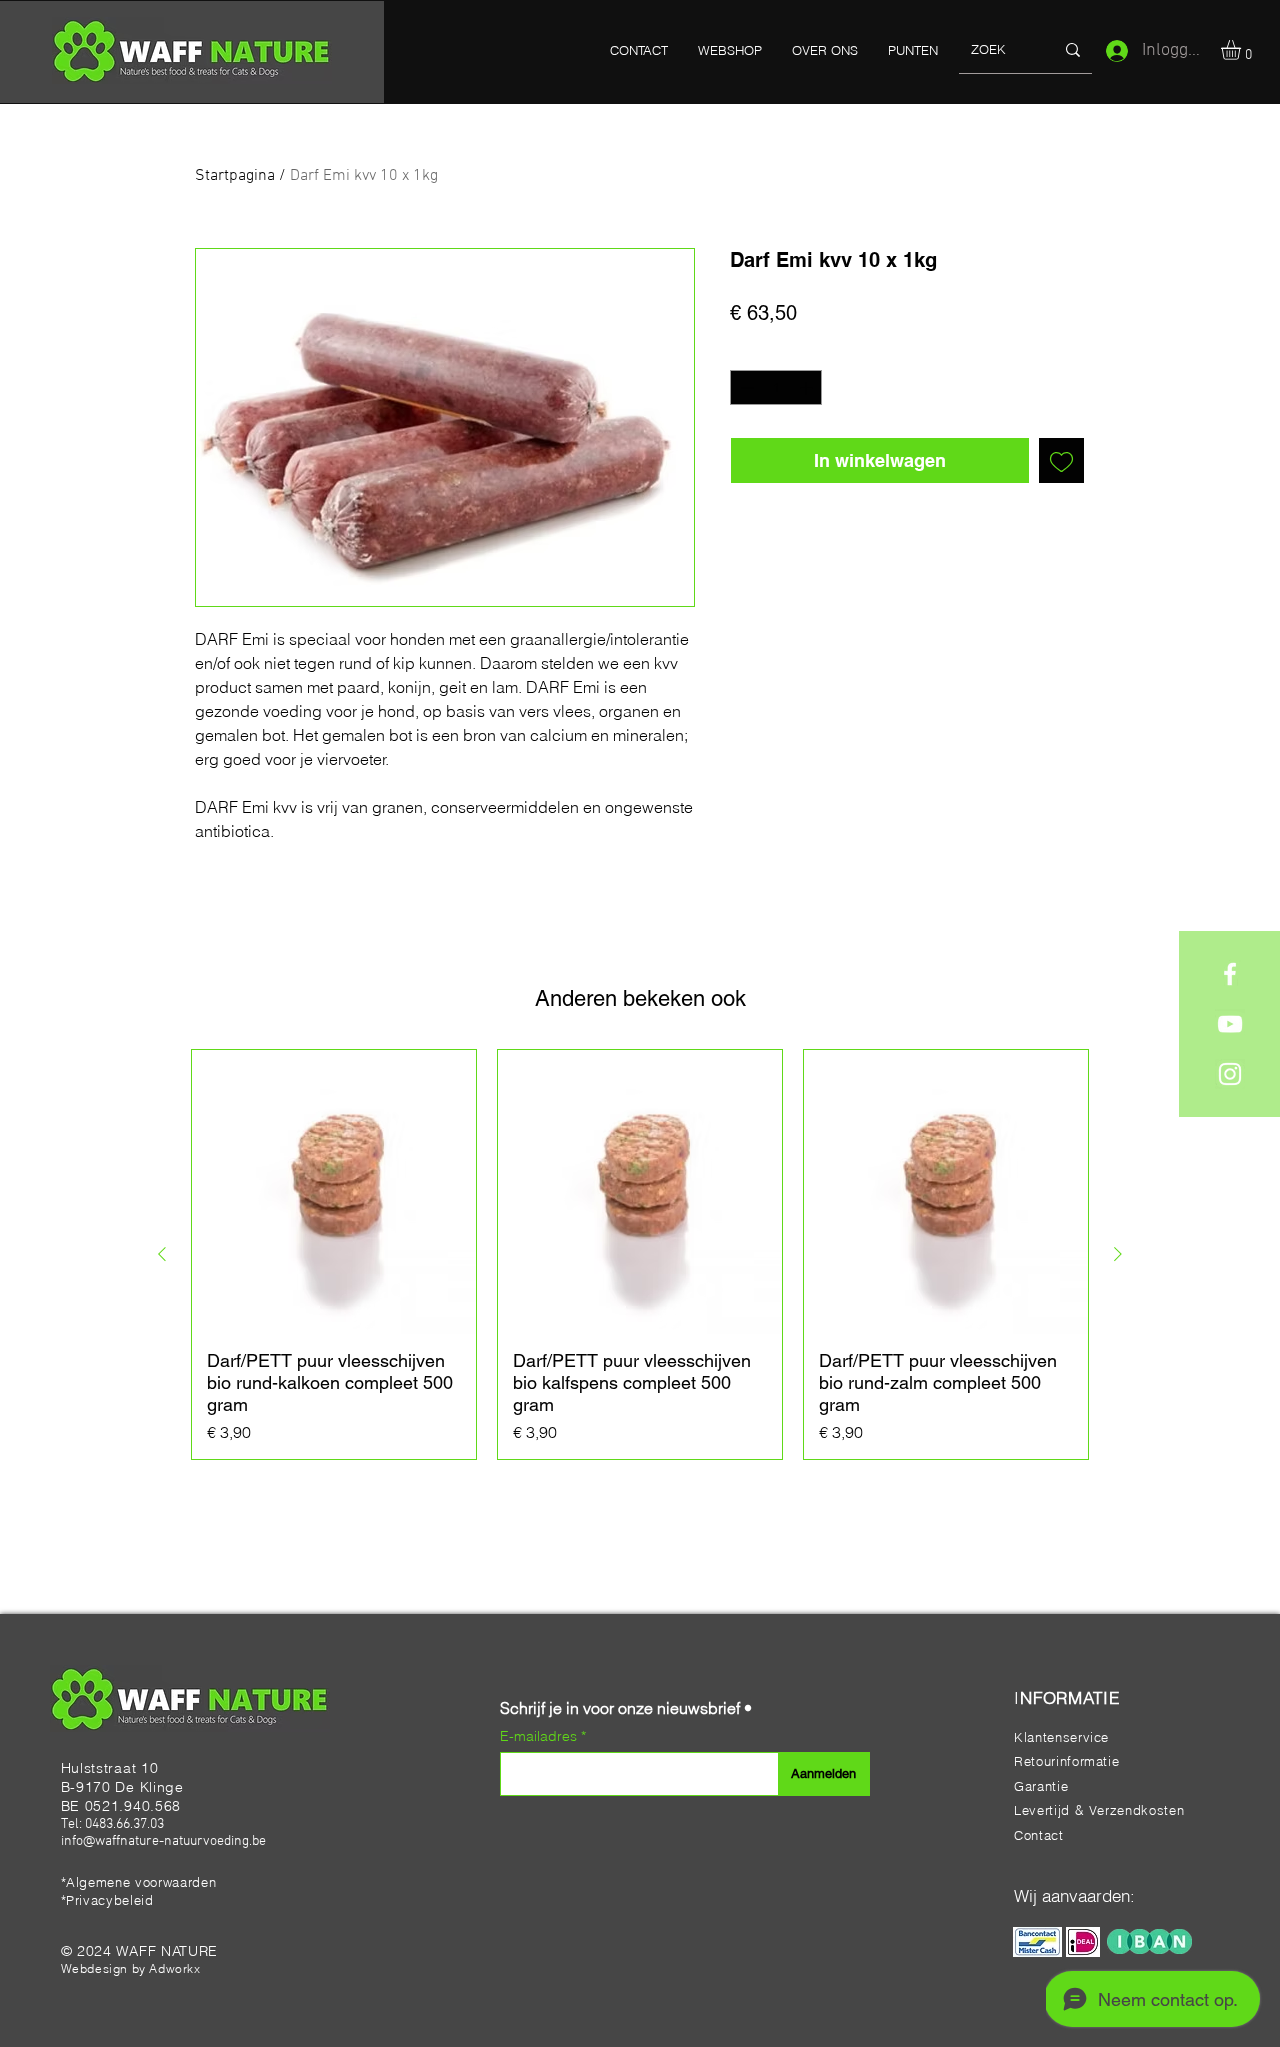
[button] (1242, 50)
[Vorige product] (162, 1254)
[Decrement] (745, 388)
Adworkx (174, 1968)
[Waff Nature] (1230, 974)
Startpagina (235, 176)
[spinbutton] (776, 388)
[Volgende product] (1118, 1254)
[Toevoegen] (1061, 460)
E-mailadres (540, 1736)
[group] (640, 1254)
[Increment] (808, 388)
